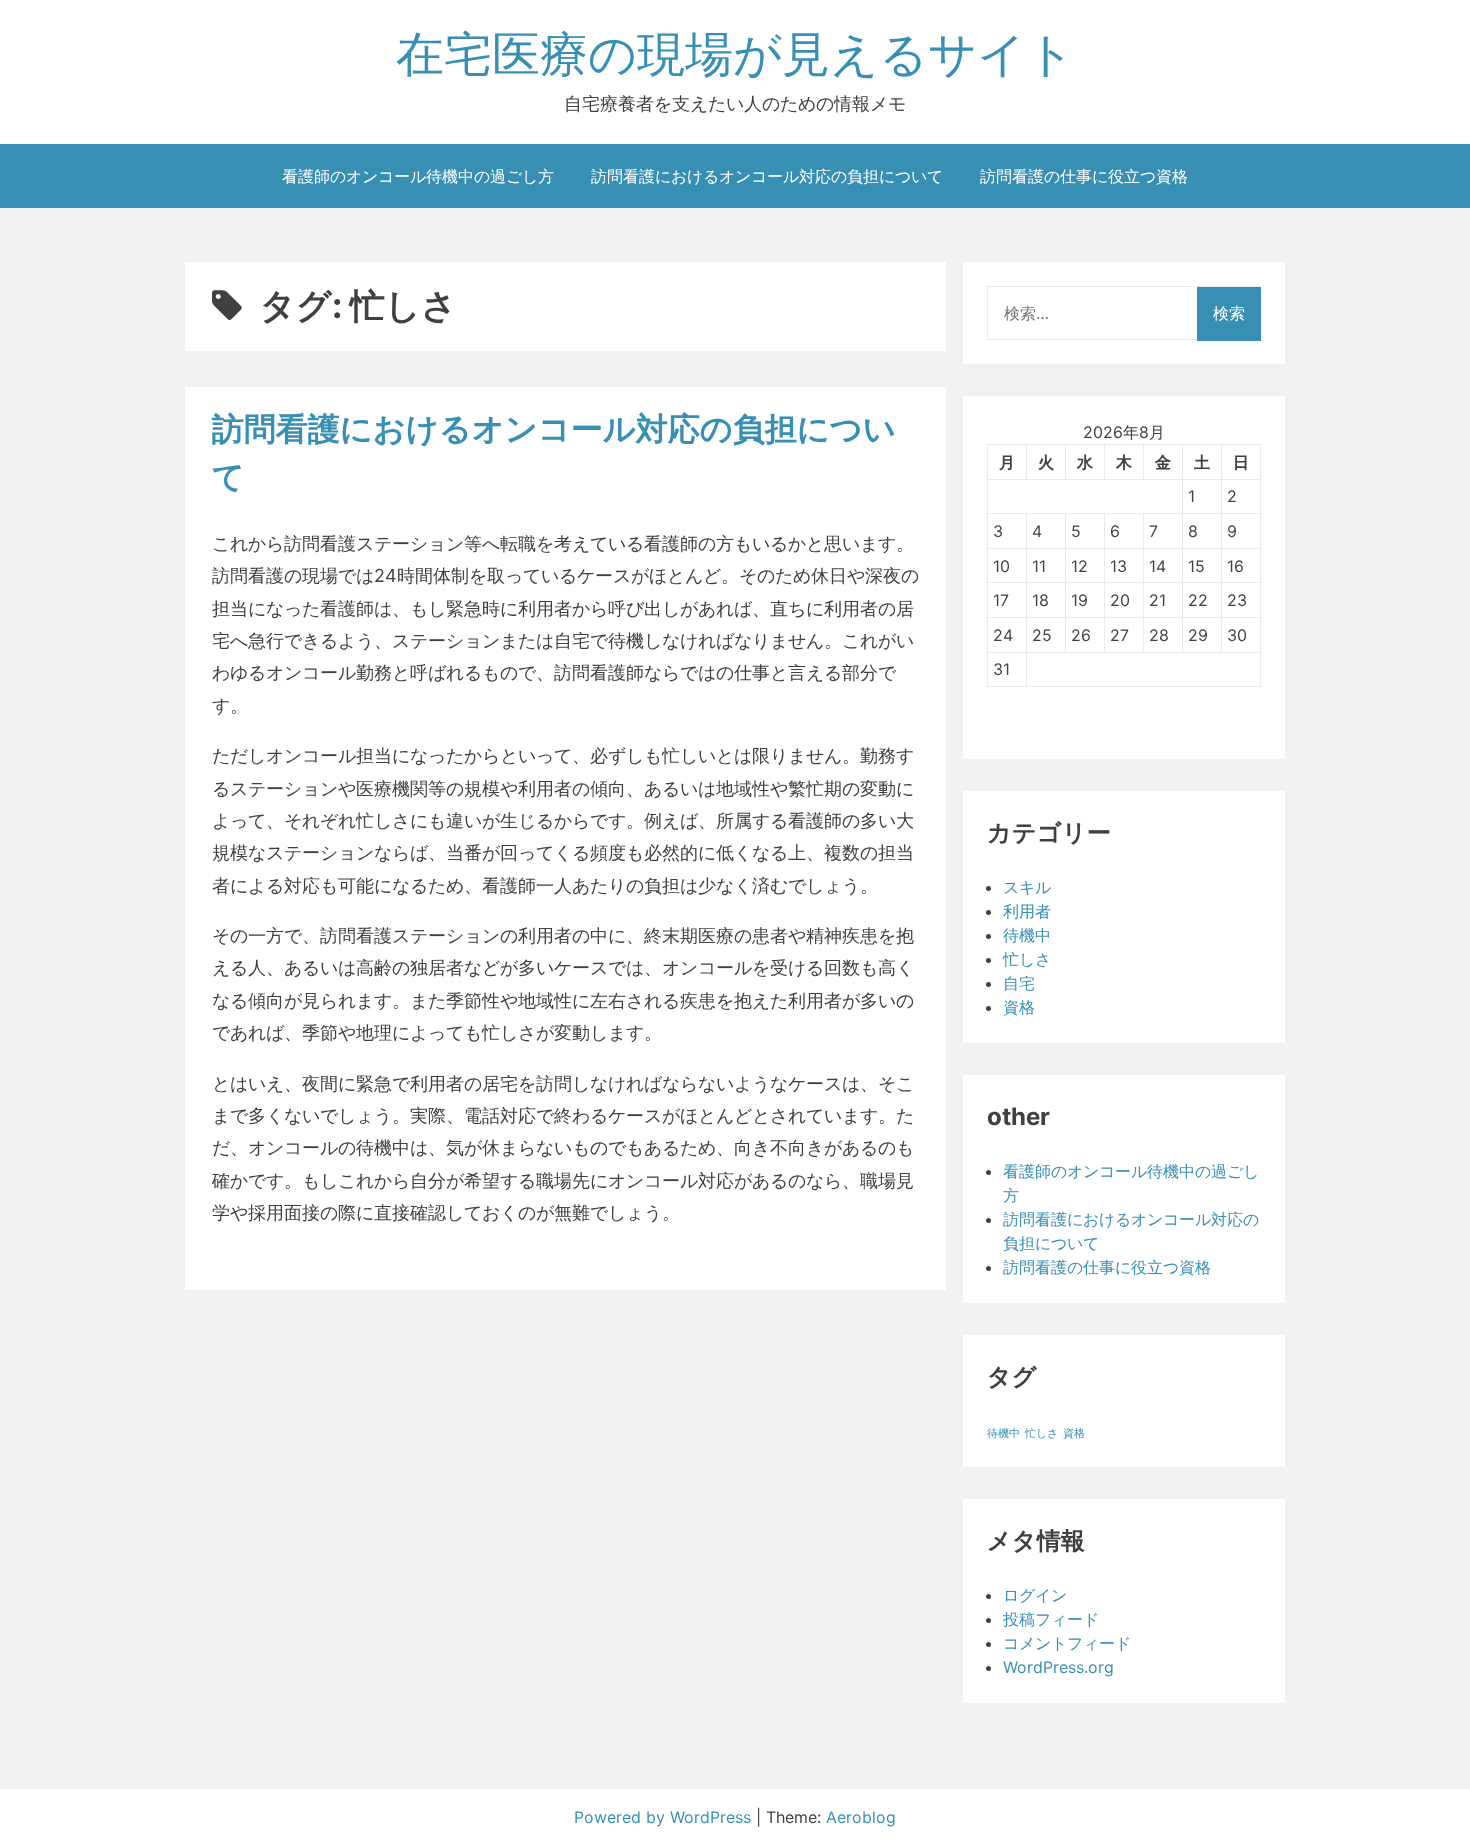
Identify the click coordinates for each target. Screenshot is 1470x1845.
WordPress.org (1058, 1667)
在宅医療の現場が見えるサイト (735, 53)
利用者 (1027, 911)
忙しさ (1027, 959)
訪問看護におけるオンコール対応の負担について (767, 176)
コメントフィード (1067, 1643)
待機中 (1027, 935)
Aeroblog (861, 1817)
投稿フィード (1051, 1619)
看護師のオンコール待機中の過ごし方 (418, 176)
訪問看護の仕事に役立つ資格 (1084, 176)
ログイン (1035, 1595)
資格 (1019, 1007)
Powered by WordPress (665, 1817)
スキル (1027, 887)
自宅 (1019, 983)
